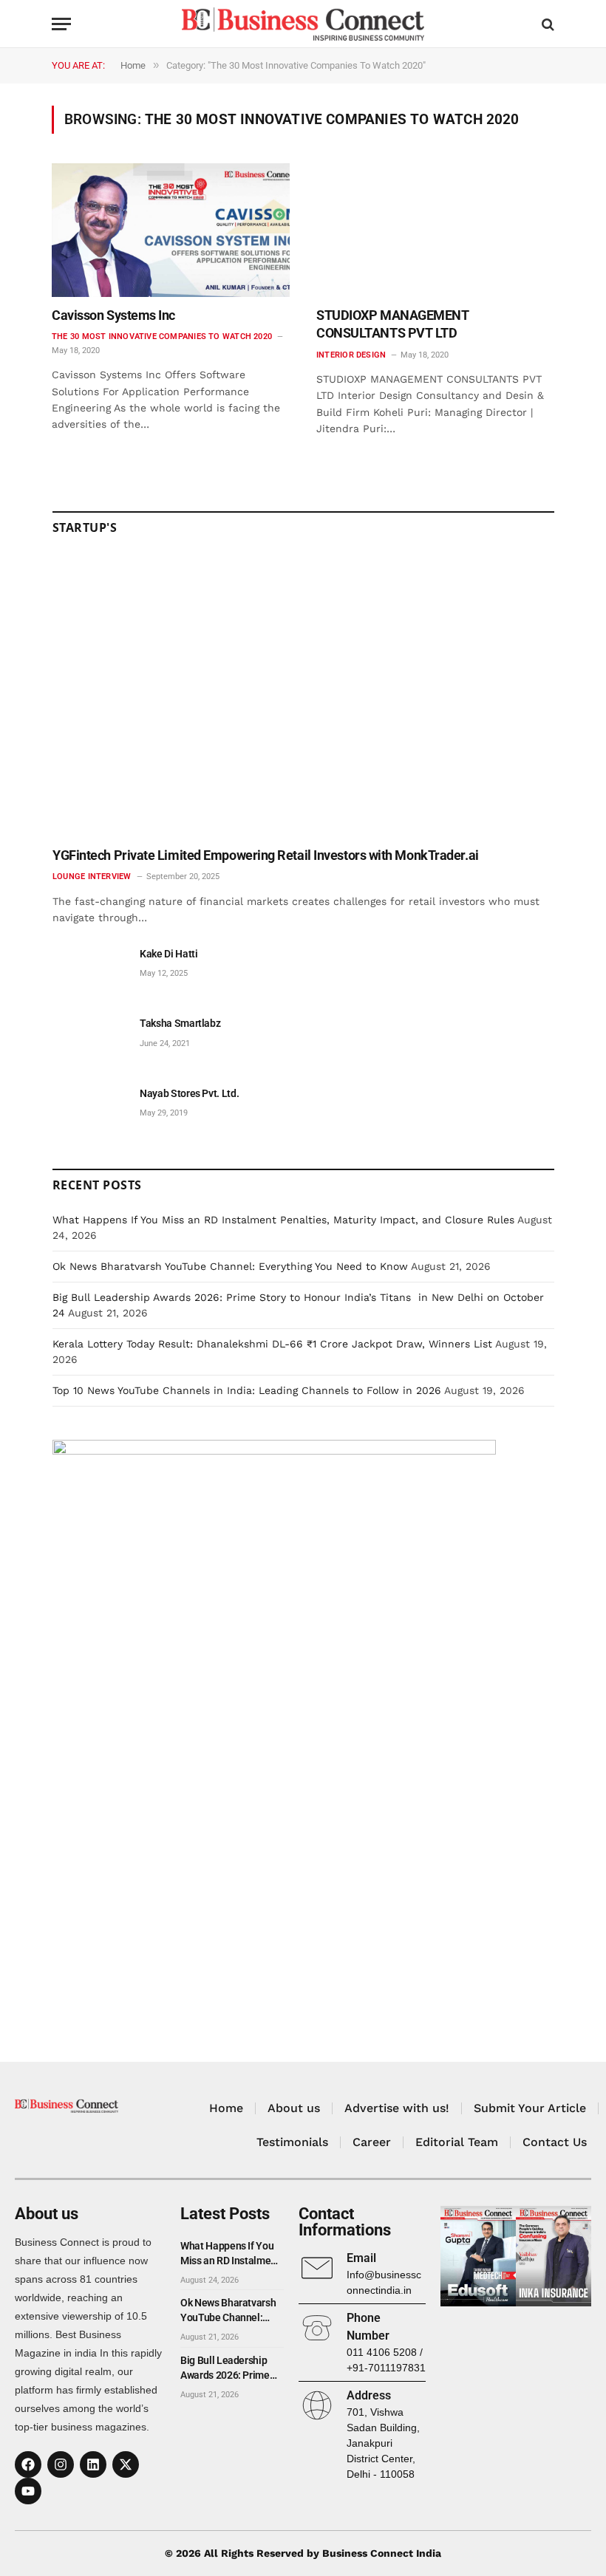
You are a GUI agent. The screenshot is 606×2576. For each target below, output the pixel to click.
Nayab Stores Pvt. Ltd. (189, 1093)
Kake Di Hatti (168, 954)
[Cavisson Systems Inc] (171, 230)
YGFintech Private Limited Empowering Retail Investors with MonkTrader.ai (266, 855)
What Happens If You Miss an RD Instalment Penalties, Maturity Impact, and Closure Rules (283, 1220)
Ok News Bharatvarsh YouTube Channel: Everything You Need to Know (230, 1266)
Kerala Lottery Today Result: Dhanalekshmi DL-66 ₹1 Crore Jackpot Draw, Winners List (272, 1344)
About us (294, 2108)
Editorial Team (457, 2142)
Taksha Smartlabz (180, 1023)
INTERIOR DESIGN (351, 355)
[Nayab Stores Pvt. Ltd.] (89, 1110)
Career (372, 2142)
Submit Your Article (530, 2108)
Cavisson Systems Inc (113, 315)
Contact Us (555, 2142)
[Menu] (61, 24)
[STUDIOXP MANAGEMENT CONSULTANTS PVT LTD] (435, 230)
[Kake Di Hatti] (89, 970)
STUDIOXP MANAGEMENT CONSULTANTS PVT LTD (392, 324)
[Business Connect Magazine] (303, 24)
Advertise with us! (397, 2108)
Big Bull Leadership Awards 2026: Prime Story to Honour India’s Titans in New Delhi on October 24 (231, 2368)
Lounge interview (92, 877)
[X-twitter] (126, 2464)
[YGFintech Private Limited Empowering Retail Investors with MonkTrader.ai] (303, 696)
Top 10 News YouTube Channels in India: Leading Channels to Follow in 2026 (247, 1390)
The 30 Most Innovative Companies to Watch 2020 (162, 336)
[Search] (547, 24)
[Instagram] (61, 2464)
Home (226, 2108)
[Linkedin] (93, 2464)
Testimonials (292, 2142)
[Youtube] (28, 2491)
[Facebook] (28, 2464)
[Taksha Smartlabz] (89, 1040)
